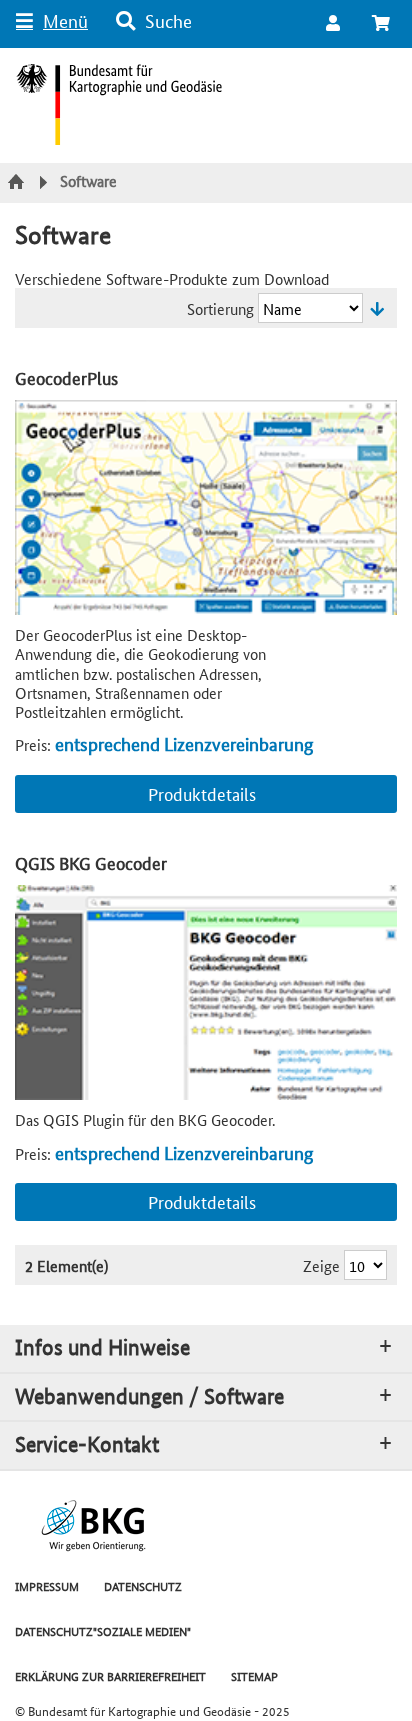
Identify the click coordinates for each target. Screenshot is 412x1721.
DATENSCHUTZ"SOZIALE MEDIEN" (103, 1630)
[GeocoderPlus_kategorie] (206, 507)
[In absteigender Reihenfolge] (377, 308)
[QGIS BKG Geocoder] (206, 992)
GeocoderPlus (66, 377)
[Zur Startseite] (18, 183)
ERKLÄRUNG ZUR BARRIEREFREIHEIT (110, 1675)
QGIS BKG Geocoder (91, 862)
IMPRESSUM (47, 1585)
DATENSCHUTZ (143, 1585)
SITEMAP (254, 1675)
